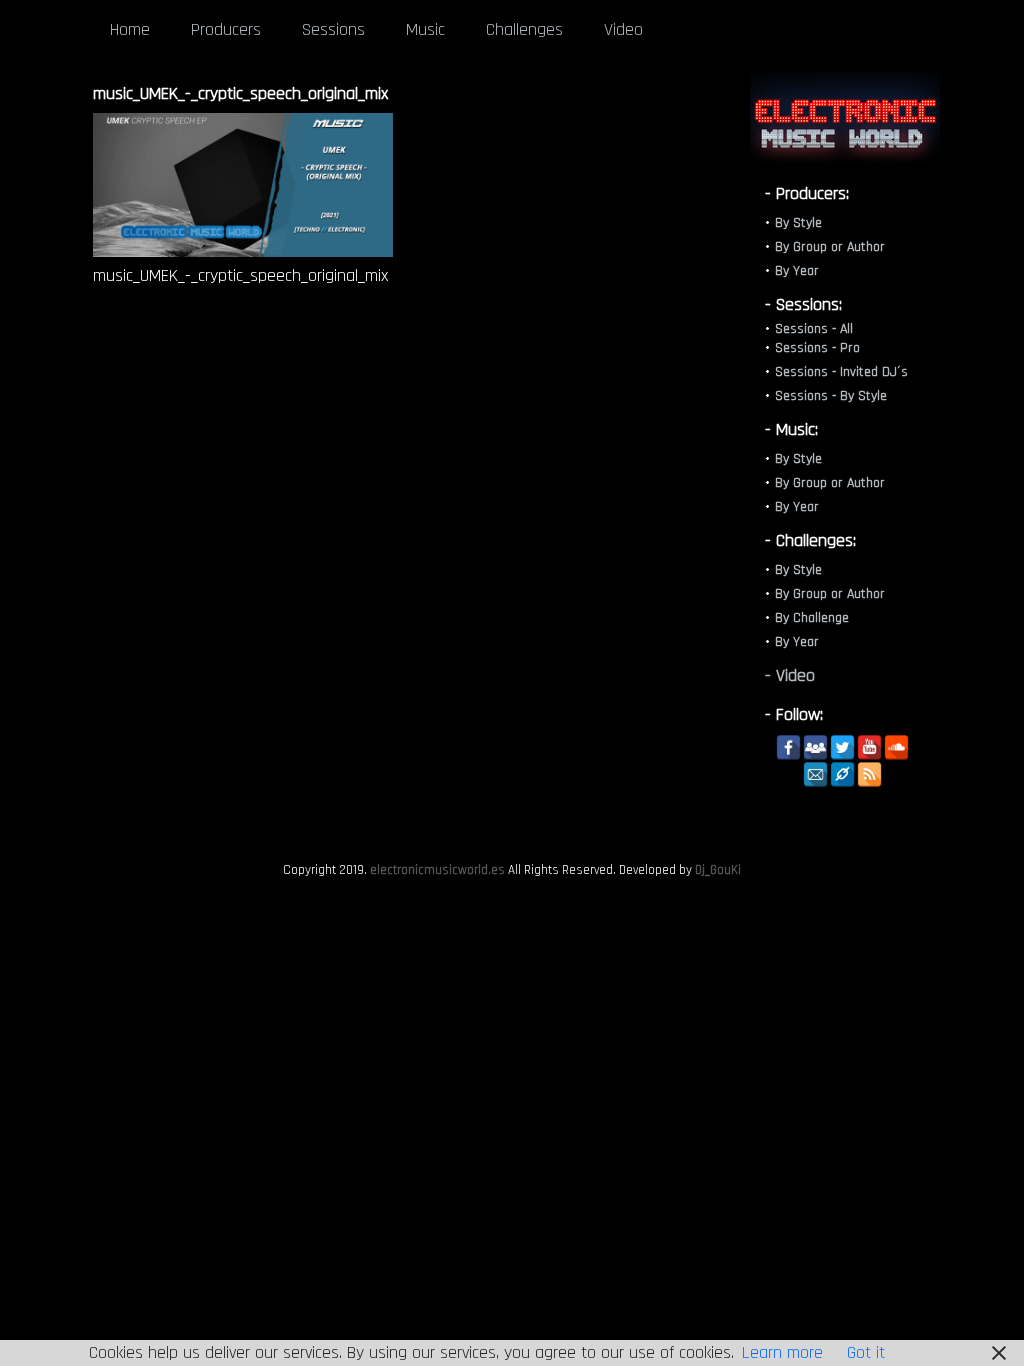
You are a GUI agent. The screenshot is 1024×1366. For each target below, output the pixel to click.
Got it (866, 1352)
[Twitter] (842, 747)
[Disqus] (403, 581)
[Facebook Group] (815, 747)
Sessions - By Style (831, 396)
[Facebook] (788, 747)
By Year (797, 271)
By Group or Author (830, 247)
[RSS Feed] (869, 774)
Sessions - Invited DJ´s (841, 372)
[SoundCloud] (896, 747)
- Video (790, 675)
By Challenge (812, 618)
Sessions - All (814, 329)
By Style (798, 223)
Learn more (782, 1352)
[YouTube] (869, 747)
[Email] (815, 774)
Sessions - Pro (817, 348)
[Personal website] (842, 774)
